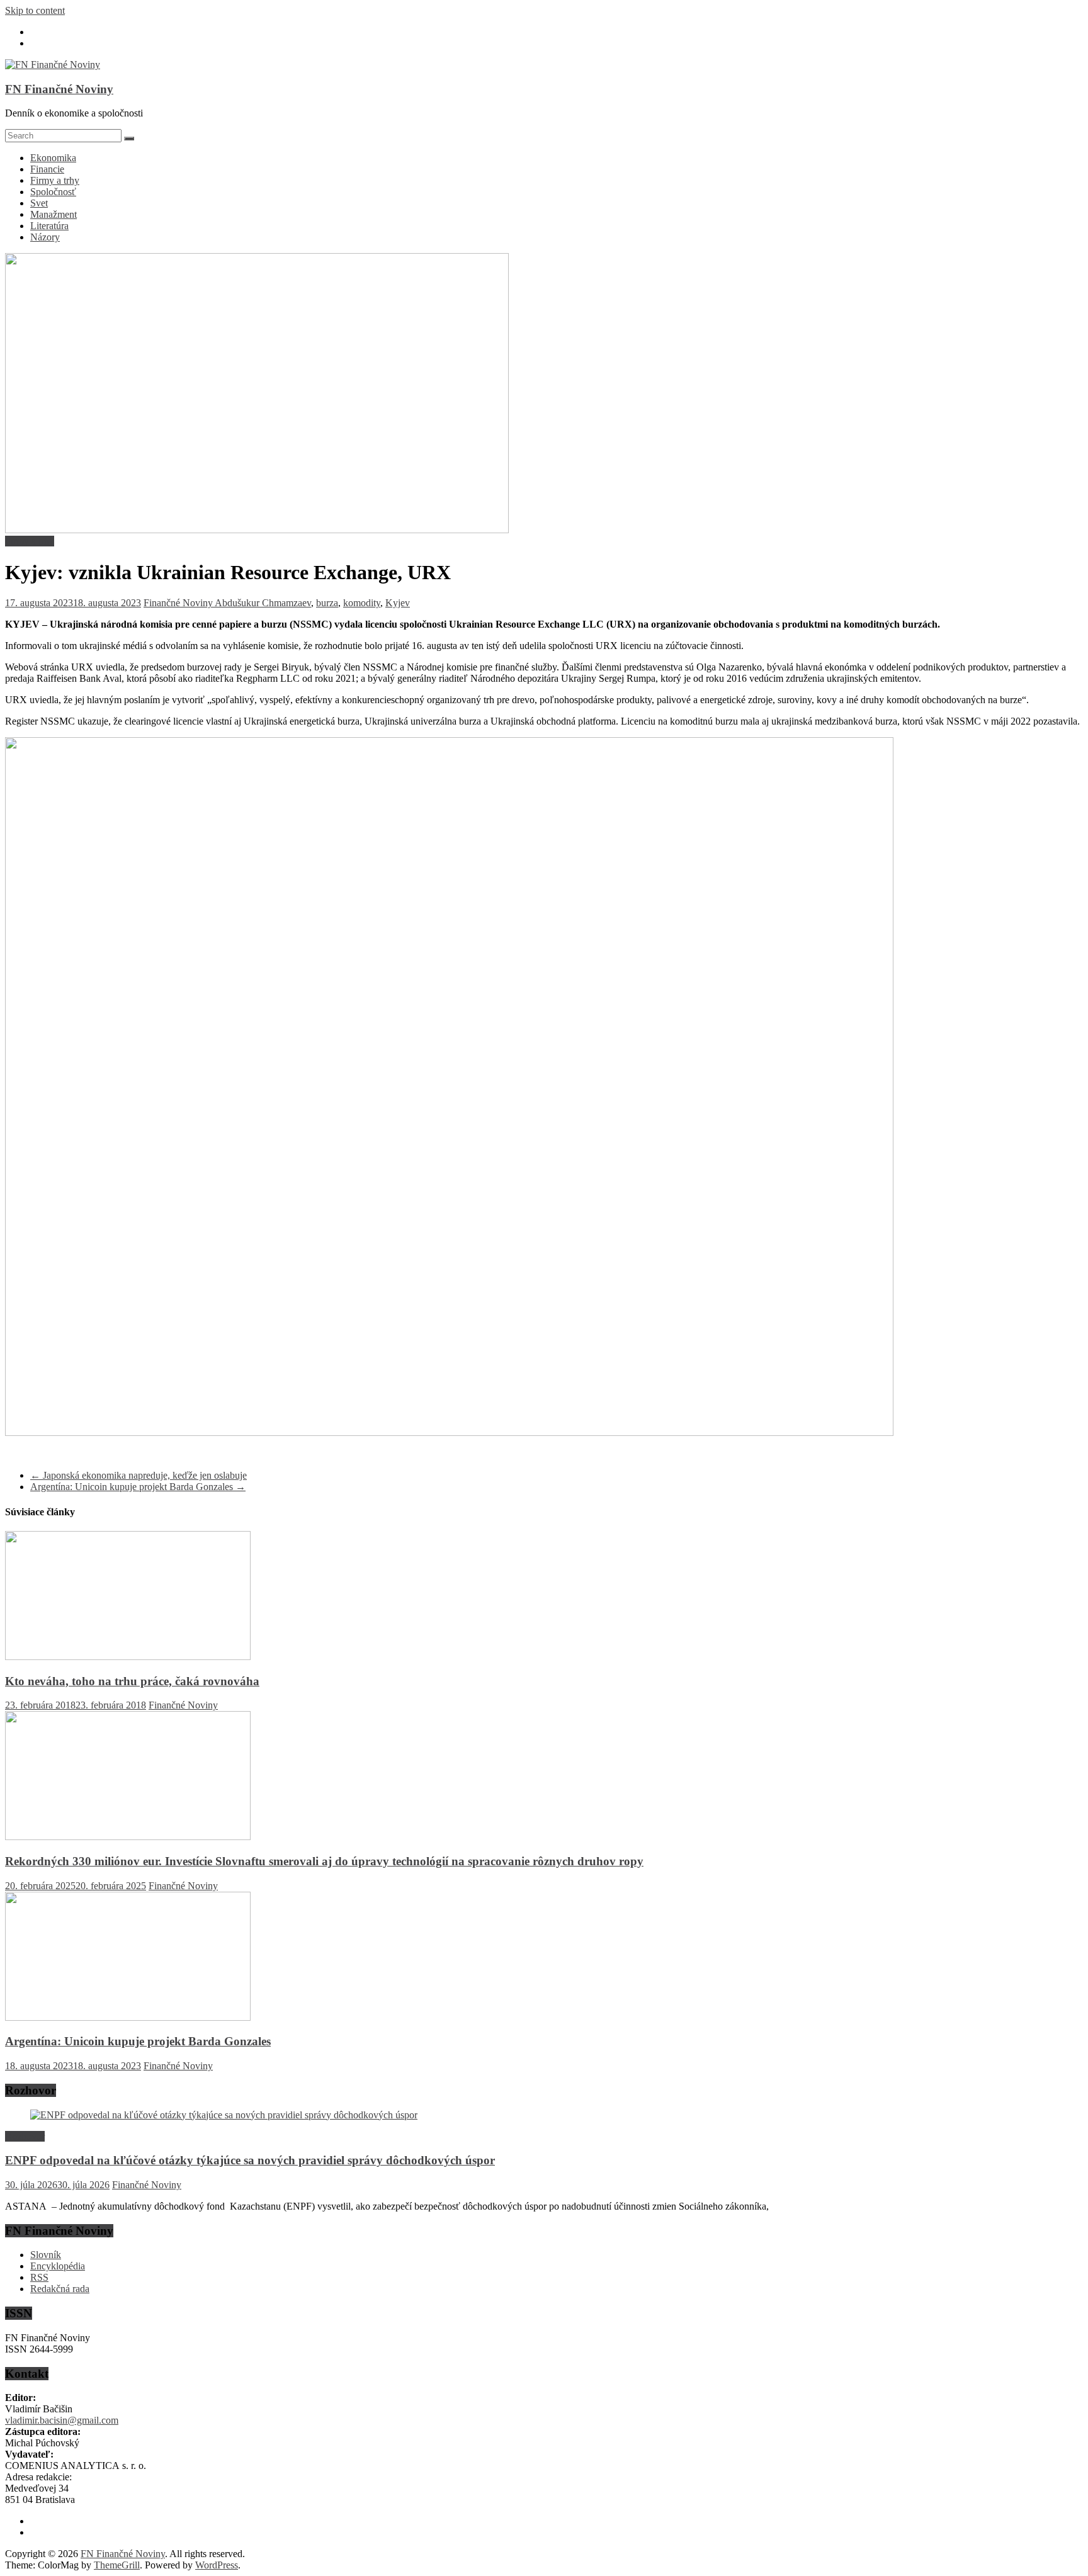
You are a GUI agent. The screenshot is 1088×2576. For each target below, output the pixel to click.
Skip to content (35, 10)
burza (327, 603)
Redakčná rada (60, 2289)
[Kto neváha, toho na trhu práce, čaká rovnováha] (128, 1657)
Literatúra (49, 226)
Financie (47, 169)
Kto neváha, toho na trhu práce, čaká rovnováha (132, 1681)
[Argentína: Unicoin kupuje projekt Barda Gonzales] (128, 2017)
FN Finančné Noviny (59, 89)
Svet (39, 203)
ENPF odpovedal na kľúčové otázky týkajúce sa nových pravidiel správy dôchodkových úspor (250, 2160)
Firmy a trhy (55, 180)
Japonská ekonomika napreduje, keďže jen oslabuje (139, 1475)
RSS (39, 2277)
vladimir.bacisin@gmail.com (62, 2420)
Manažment (54, 214)
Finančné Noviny (179, 603)
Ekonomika (53, 158)
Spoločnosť (53, 192)
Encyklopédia (58, 2266)
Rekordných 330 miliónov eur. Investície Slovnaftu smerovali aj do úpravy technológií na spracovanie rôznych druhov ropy (324, 1861)
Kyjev (398, 603)
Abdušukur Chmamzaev (263, 603)
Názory (45, 237)
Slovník (46, 2255)
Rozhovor (25, 2136)
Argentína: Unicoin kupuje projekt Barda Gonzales (138, 1487)
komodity (362, 603)
